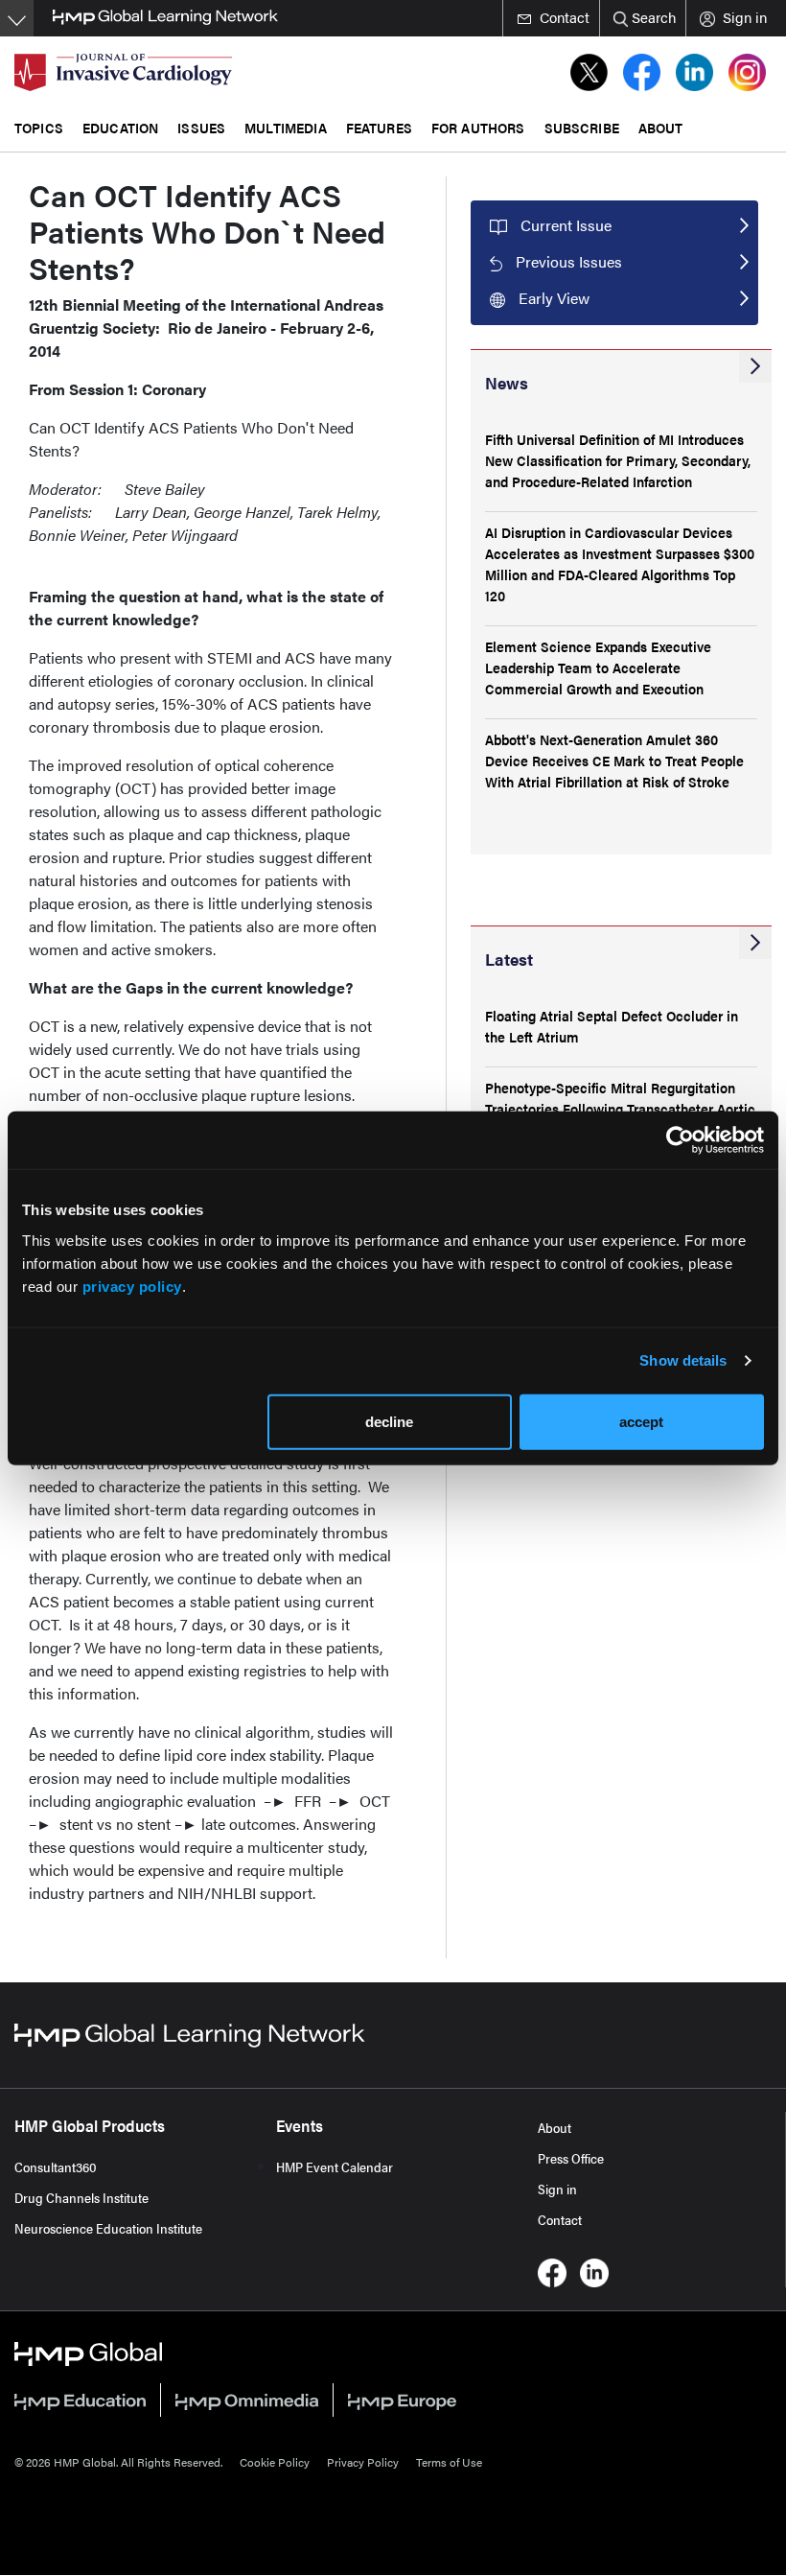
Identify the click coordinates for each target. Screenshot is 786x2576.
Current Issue (566, 225)
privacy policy (132, 1286)
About (555, 2127)
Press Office (571, 2158)
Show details (683, 1360)
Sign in (557, 2189)
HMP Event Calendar (335, 2166)
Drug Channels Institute (81, 2197)
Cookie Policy (275, 2462)
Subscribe (582, 127)
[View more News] (755, 366)
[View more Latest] (755, 943)
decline (389, 1421)
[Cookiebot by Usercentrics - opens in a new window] (680, 1140)
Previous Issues (569, 261)
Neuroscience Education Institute (108, 2228)
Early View (554, 298)
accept (641, 1421)
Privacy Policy (363, 2462)
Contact (560, 2219)
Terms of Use (449, 2462)
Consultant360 (56, 2166)
